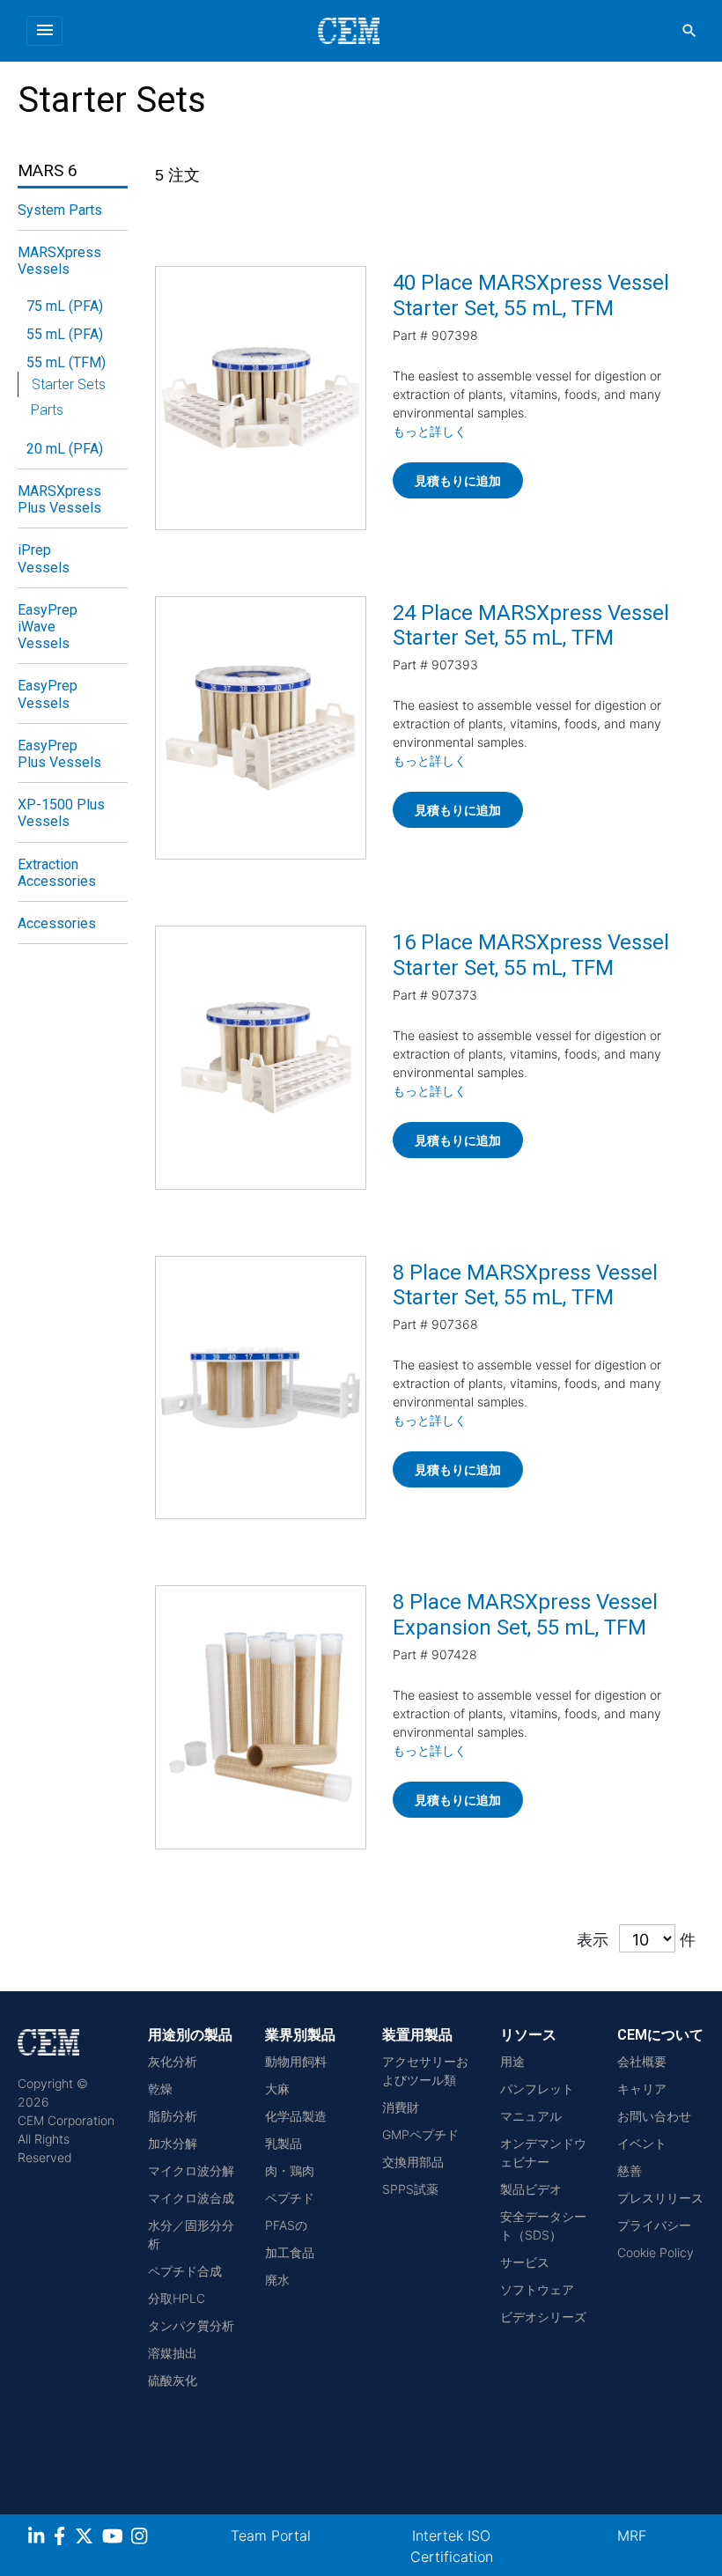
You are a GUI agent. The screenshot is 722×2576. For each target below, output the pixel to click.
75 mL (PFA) (65, 306)
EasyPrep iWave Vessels (48, 627)
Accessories (57, 923)
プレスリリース (660, 2198)
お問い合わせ (654, 2116)
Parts (47, 410)
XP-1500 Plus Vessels (61, 813)
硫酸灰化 (173, 2380)
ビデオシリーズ (543, 2317)
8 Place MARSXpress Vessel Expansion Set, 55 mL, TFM (525, 1615)
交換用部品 (413, 2162)
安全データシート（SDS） (543, 2225)
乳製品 (284, 2143)
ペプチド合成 (185, 2271)
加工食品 (290, 2252)
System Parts (60, 210)
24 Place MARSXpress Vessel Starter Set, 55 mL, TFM (531, 626)
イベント (642, 2143)
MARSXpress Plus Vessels (59, 499)
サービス (525, 2262)
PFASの (286, 2225)
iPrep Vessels (44, 558)
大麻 (277, 2089)
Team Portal (271, 2535)
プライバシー (654, 2225)
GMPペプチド (420, 2134)
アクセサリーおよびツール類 (425, 2070)
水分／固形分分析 (191, 2234)
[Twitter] (86, 2539)
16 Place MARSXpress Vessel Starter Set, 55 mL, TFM (531, 955)
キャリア (642, 2089)
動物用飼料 (296, 2061)
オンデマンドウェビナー (543, 2152)
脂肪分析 (173, 2116)
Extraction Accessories (57, 873)
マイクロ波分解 (191, 2170)
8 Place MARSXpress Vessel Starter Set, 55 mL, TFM (525, 1285)
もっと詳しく (430, 431)
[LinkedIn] (38, 2539)
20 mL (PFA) (65, 449)
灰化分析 (173, 2061)
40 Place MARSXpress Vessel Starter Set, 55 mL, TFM (531, 295)
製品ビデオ (531, 2189)
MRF (632, 2535)
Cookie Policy (656, 2252)
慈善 (630, 2170)
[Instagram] (141, 2539)
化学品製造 (296, 2116)
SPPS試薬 (410, 2189)
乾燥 (160, 2089)
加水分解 (173, 2143)
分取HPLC (177, 2298)
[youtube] (115, 2539)
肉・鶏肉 (290, 2170)
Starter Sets (69, 384)
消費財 (401, 2107)
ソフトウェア (537, 2289)
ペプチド (290, 2198)
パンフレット (537, 2089)
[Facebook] (64, 2539)
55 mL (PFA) (65, 334)
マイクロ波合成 (191, 2198)
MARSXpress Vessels (59, 261)
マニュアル (531, 2116)
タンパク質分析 (191, 2325)
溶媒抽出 (173, 2353)
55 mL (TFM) (66, 362)
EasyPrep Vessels (48, 694)
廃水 (277, 2280)
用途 (512, 2061)
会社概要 (642, 2061)
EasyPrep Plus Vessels (59, 754)
